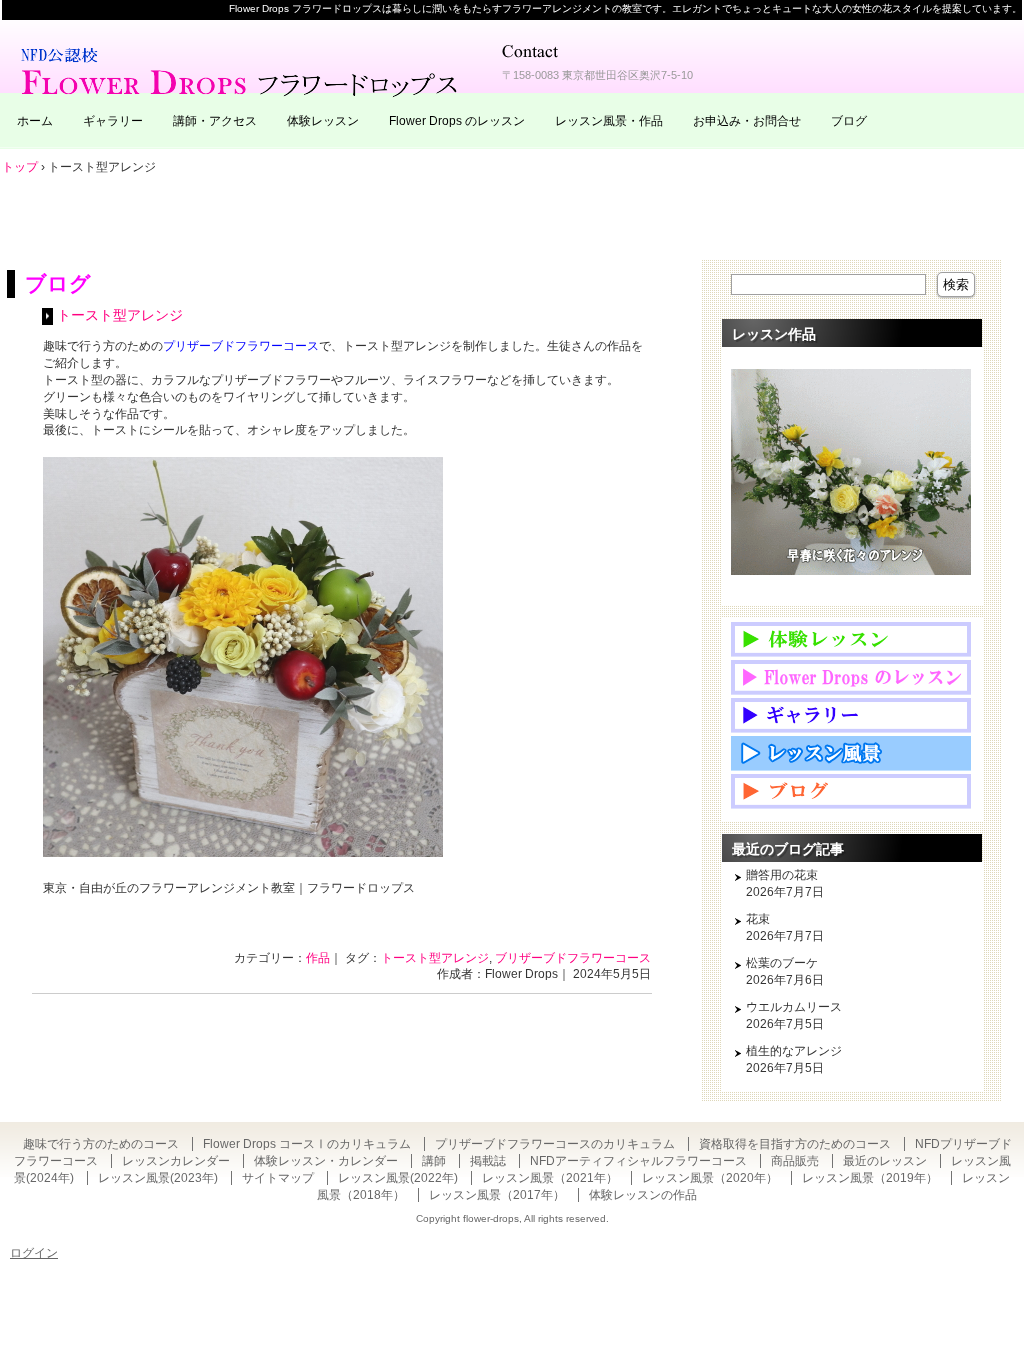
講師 (434, 1161)
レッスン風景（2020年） (710, 1178)
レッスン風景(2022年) (398, 1178)
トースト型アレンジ (120, 315)
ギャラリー (113, 121)
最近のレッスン (885, 1161)
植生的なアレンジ (794, 1051)
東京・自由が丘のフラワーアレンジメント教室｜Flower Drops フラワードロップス (242, 70)
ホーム (35, 121)
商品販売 (795, 1161)
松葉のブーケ (782, 963)
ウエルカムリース (794, 1007)
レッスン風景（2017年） (497, 1195)
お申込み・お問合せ (747, 121)
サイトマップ (278, 1178)
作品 (318, 958)
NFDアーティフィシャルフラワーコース (638, 1161)
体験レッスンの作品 (643, 1195)
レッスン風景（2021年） (550, 1178)
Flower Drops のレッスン (457, 121)
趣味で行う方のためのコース (101, 1144)
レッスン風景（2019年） (870, 1178)
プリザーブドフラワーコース (241, 346)
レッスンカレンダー (176, 1161)
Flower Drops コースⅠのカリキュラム (307, 1144)
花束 (758, 919)
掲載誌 (488, 1161)
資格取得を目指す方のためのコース (795, 1144)
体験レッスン (323, 121)
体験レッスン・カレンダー (326, 1161)
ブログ (849, 121)
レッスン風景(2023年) (158, 1178)
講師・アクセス (215, 121)
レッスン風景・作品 (609, 121)
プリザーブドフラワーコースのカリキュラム (555, 1144)
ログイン (34, 1253)
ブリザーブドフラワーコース (573, 958)
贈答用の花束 (782, 875)
